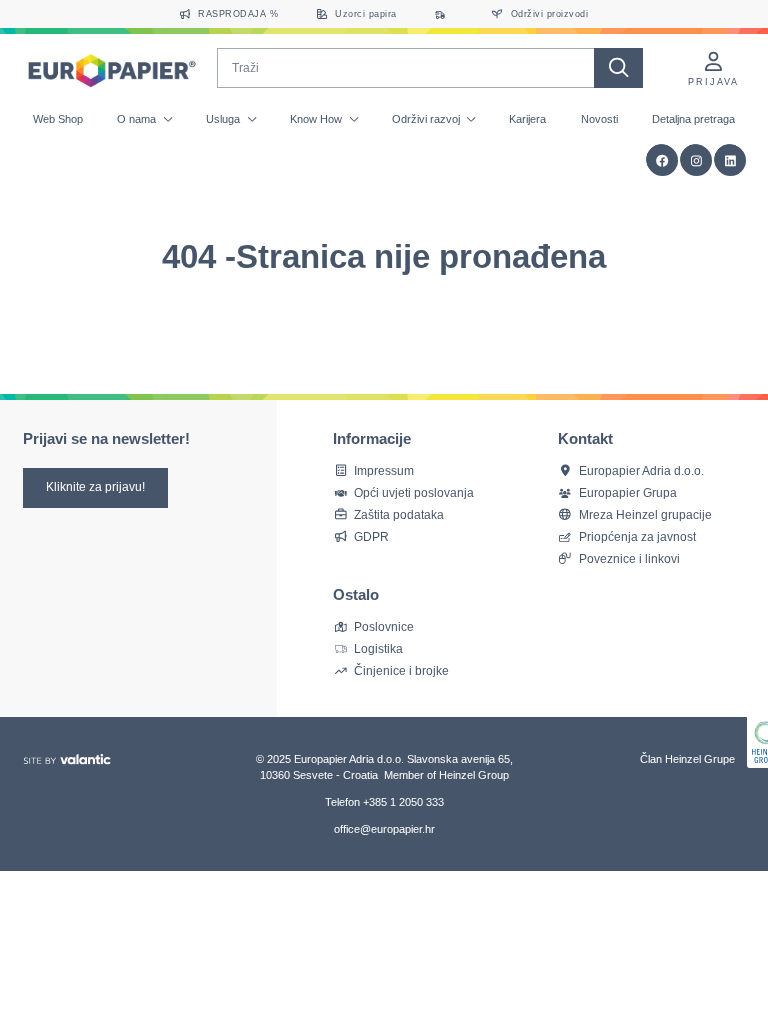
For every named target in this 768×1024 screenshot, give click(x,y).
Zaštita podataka (399, 514)
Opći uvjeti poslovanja (414, 492)
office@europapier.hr (384, 829)
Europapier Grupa (628, 492)
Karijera (527, 119)
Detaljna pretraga (693, 119)
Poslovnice (384, 626)
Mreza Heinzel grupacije (645, 514)
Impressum (384, 470)
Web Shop (58, 119)
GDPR (371, 536)
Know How (317, 119)
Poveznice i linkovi (629, 558)
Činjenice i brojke (401, 670)
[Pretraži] (618, 68)
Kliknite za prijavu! (95, 487)
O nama (138, 119)
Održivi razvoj (427, 119)
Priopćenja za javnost (637, 536)
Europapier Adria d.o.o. (641, 470)
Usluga (224, 119)
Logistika (378, 648)
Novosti (599, 119)
